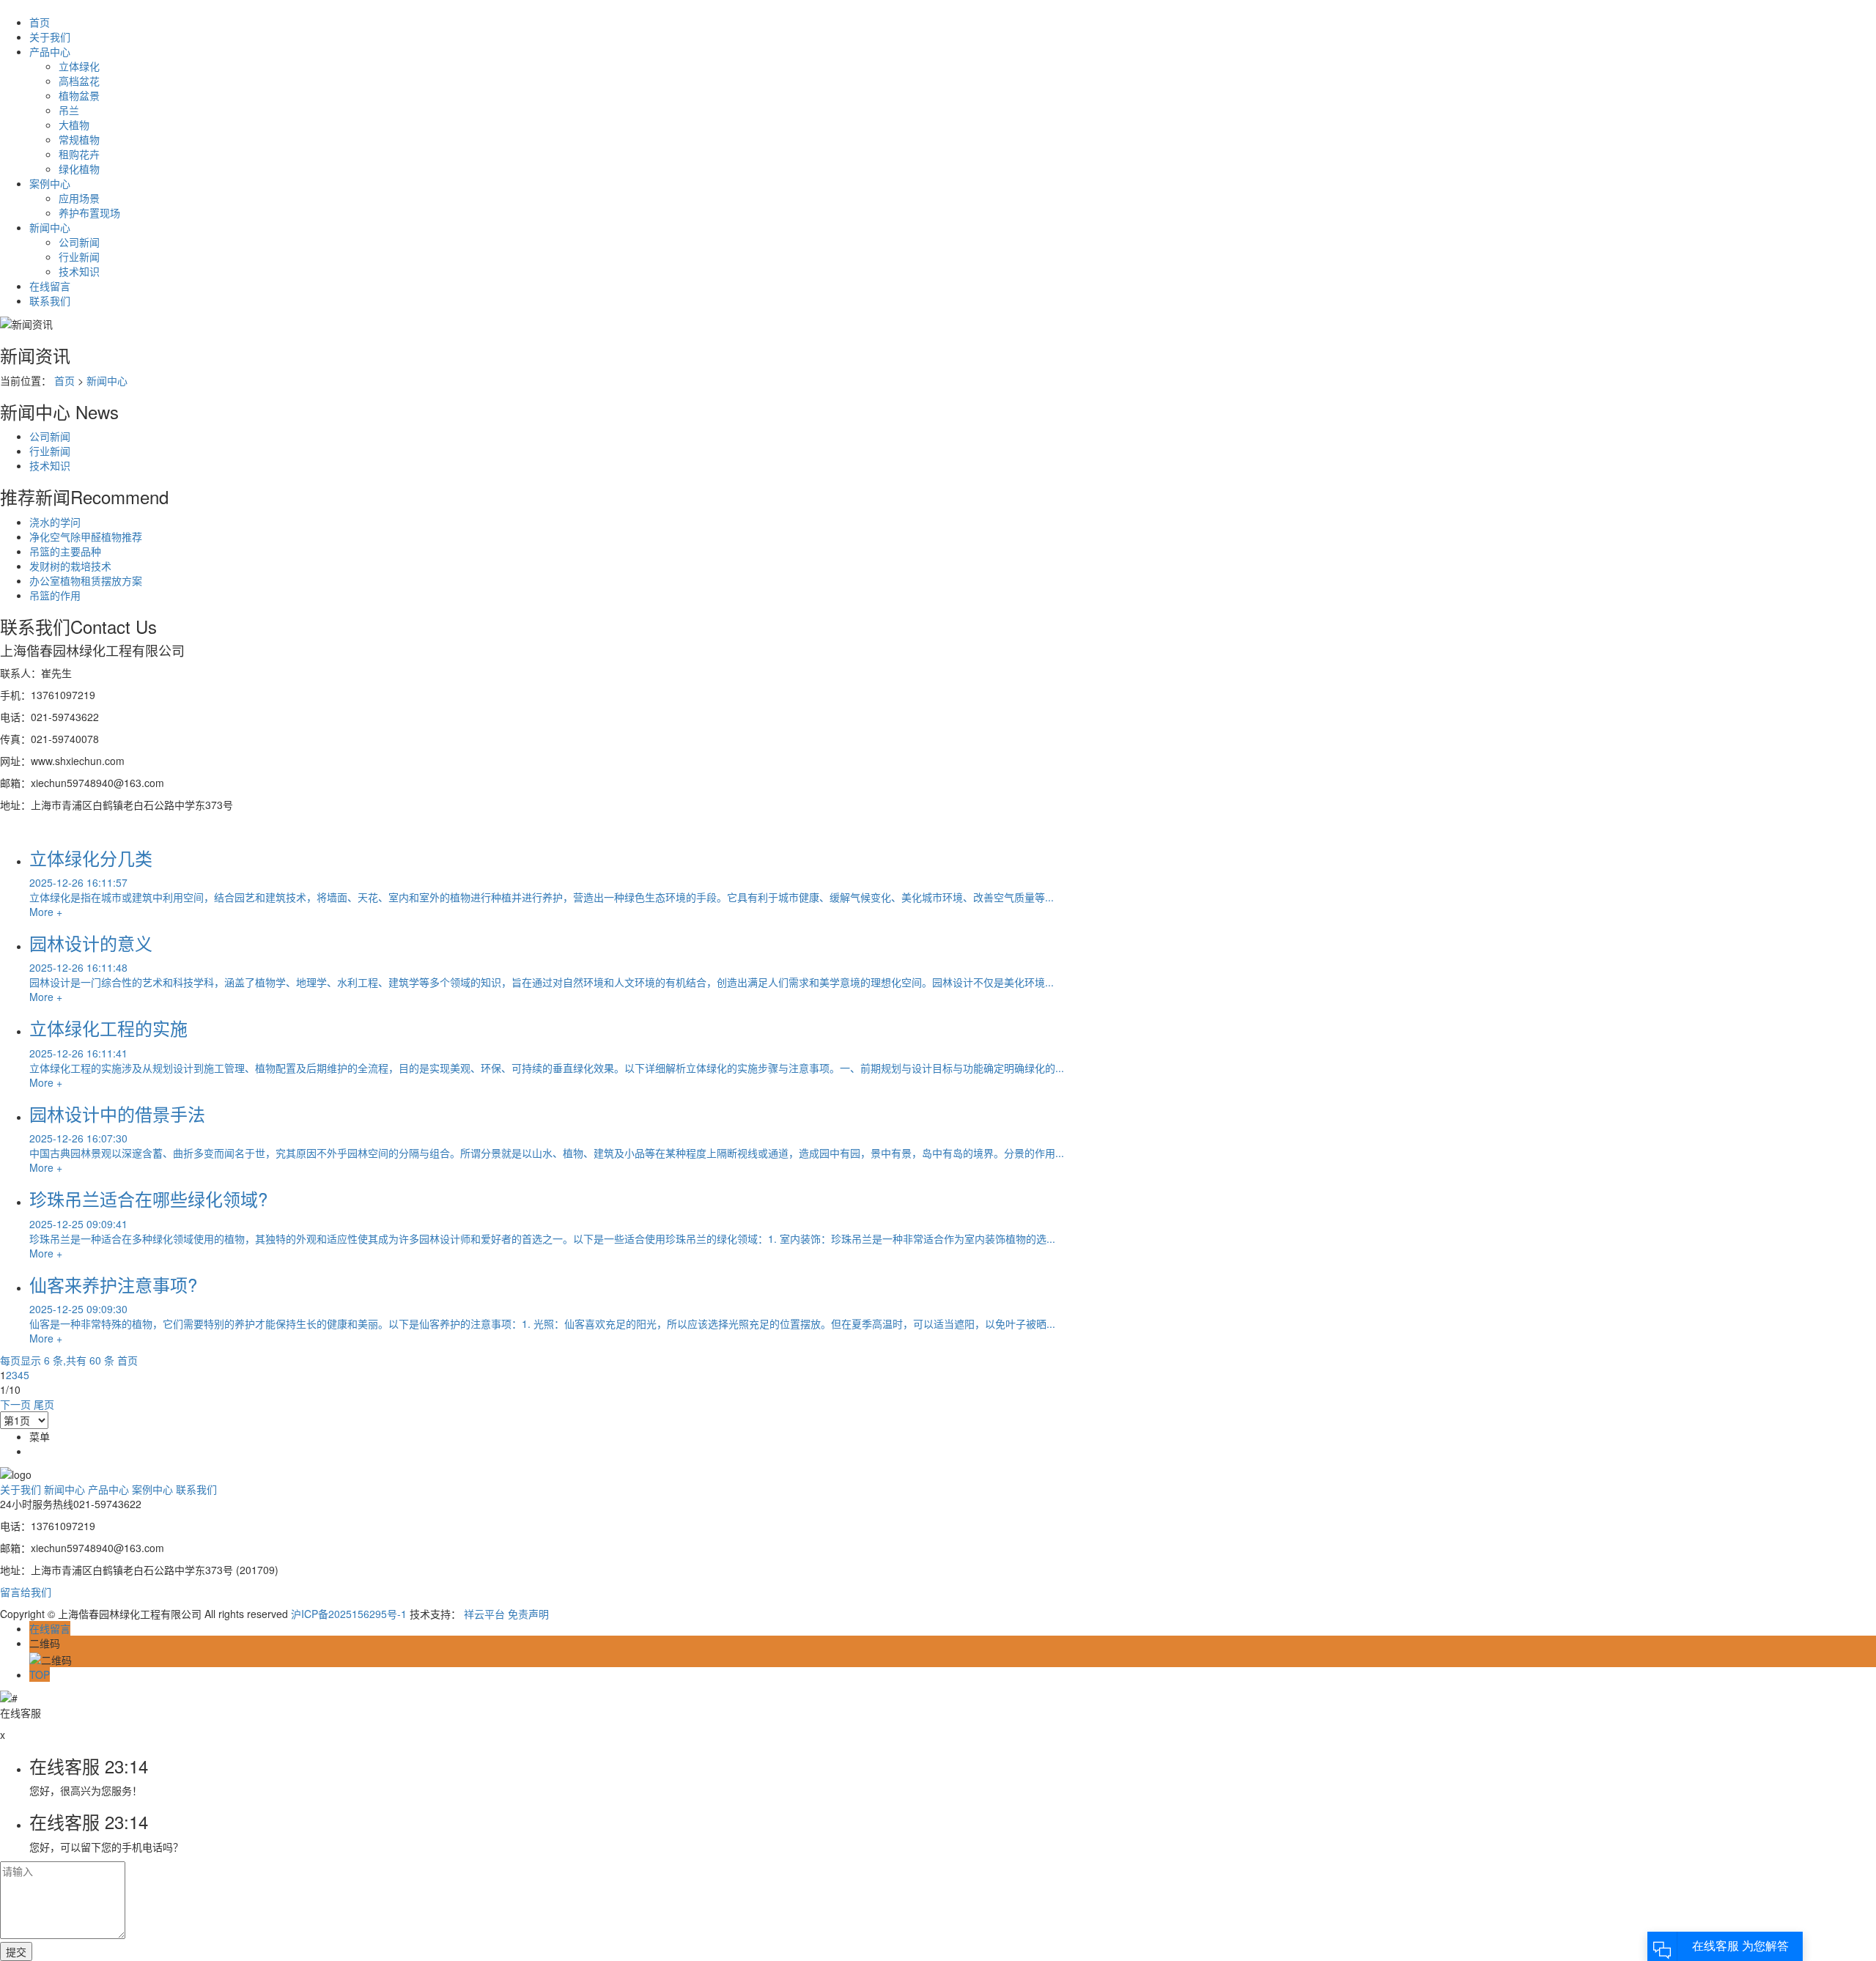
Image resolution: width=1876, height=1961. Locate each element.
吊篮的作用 (55, 595)
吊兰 (69, 110)
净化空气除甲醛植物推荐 (86, 536)
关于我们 (50, 37)
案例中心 (50, 183)
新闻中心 (50, 227)
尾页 (44, 1404)
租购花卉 (79, 154)
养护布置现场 (89, 213)
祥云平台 (484, 1614)
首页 (40, 22)
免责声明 (528, 1614)
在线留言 (50, 286)
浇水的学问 (55, 522)
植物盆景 (79, 95)
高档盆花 (79, 81)
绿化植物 (79, 169)
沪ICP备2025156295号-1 (349, 1614)
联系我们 (50, 300)
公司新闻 (79, 242)
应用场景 (79, 198)
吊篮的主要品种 (65, 551)
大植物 (74, 125)
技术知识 (79, 271)
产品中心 (50, 51)
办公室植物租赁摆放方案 (86, 580)
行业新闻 (79, 256)
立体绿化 (79, 66)
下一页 (15, 1404)
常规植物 (79, 139)
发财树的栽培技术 (70, 566)
